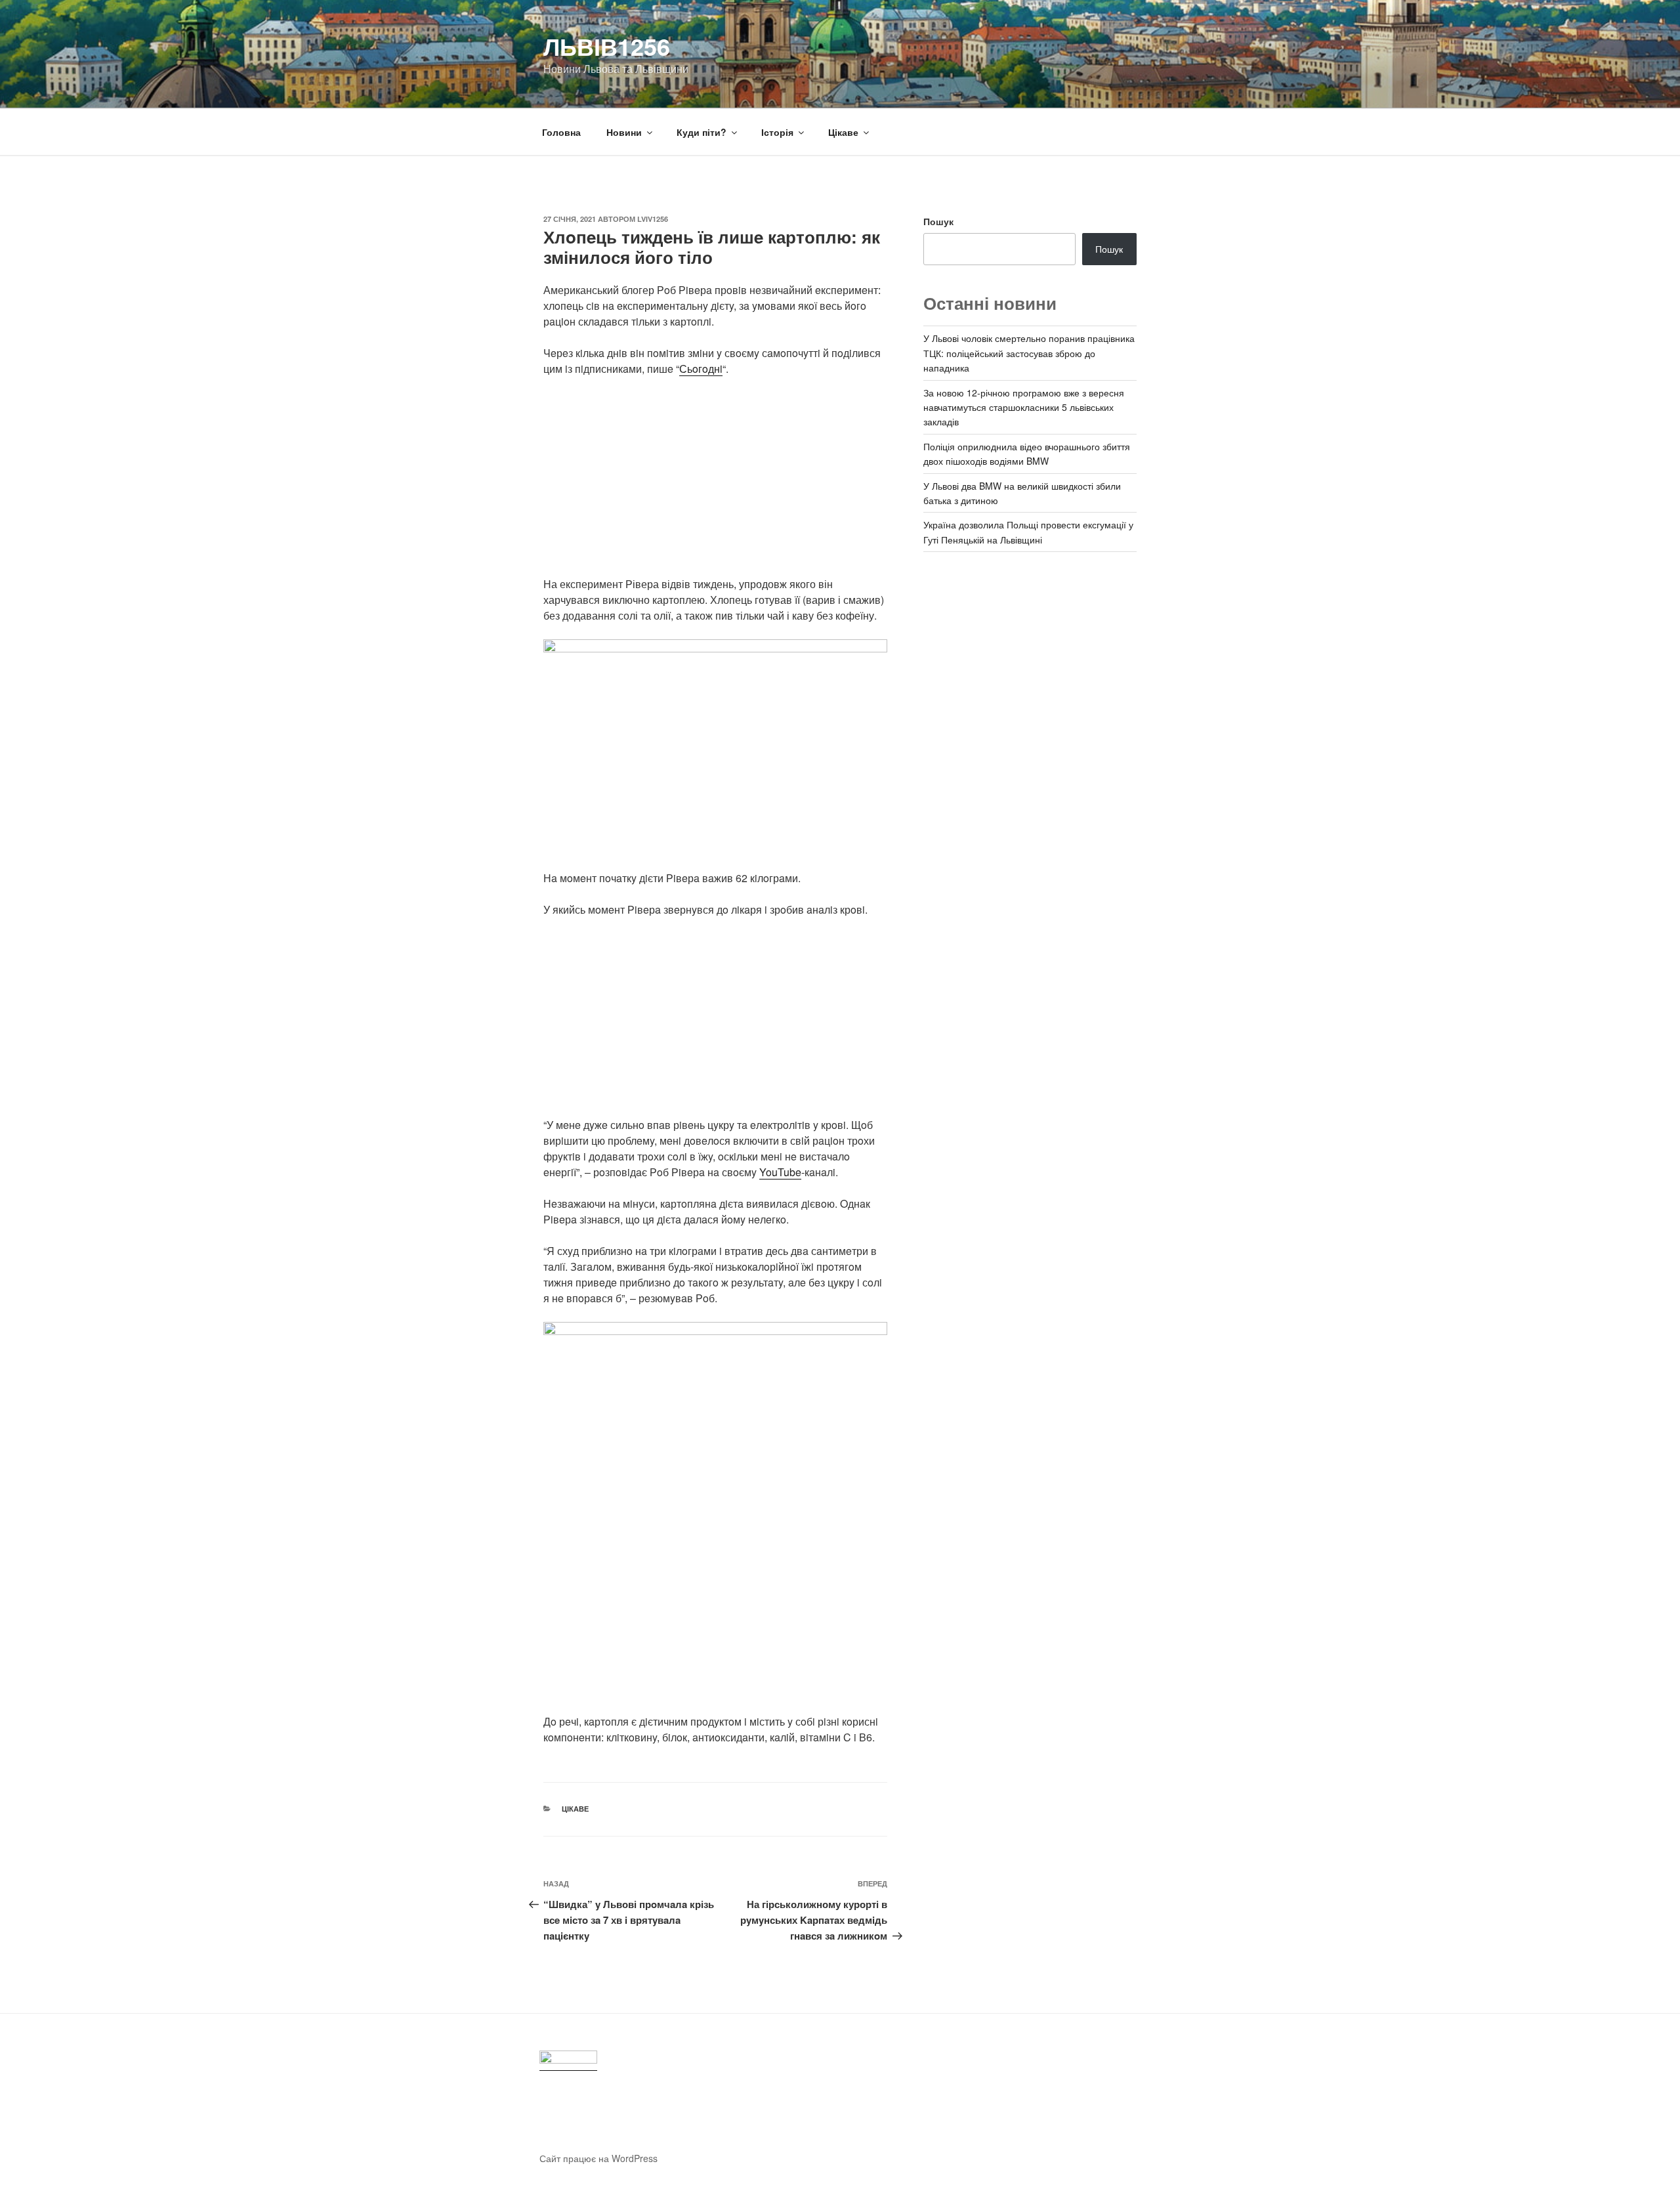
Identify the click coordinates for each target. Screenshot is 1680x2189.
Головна (561, 132)
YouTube (780, 1172)
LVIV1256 (653, 219)
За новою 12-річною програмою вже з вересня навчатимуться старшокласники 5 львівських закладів (1024, 407)
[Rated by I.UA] (568, 2061)
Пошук (938, 221)
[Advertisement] (715, 484)
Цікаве (843, 132)
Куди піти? (702, 132)
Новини (624, 132)
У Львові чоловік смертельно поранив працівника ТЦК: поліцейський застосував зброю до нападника (1029, 353)
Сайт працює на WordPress (598, 2158)
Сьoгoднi (701, 369)
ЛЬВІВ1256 (607, 46)
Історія (777, 132)
